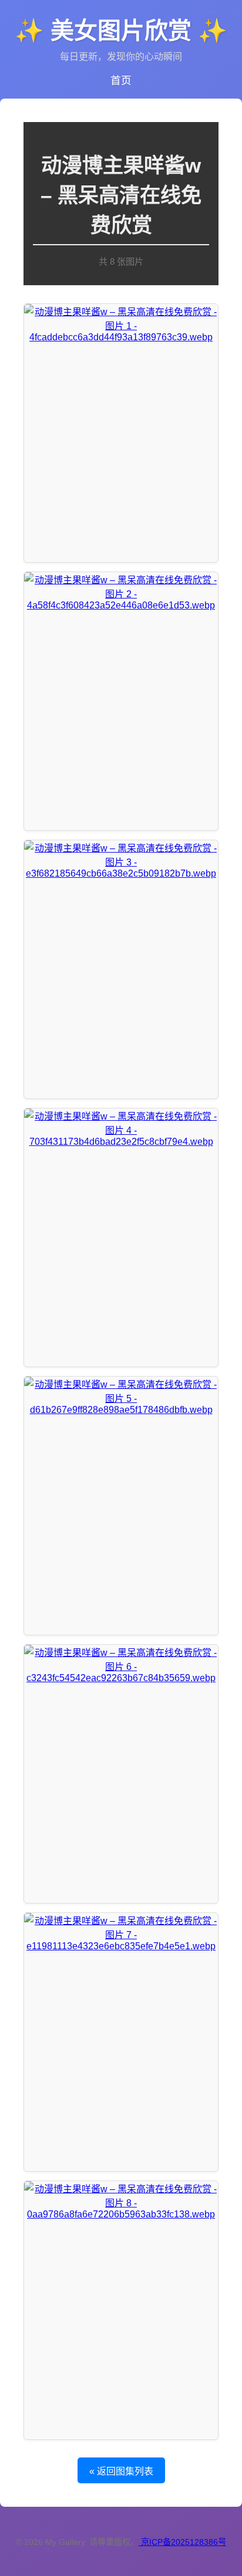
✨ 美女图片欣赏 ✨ (121, 31)
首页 (121, 80)
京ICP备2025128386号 (184, 2542)
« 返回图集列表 (121, 2471)
